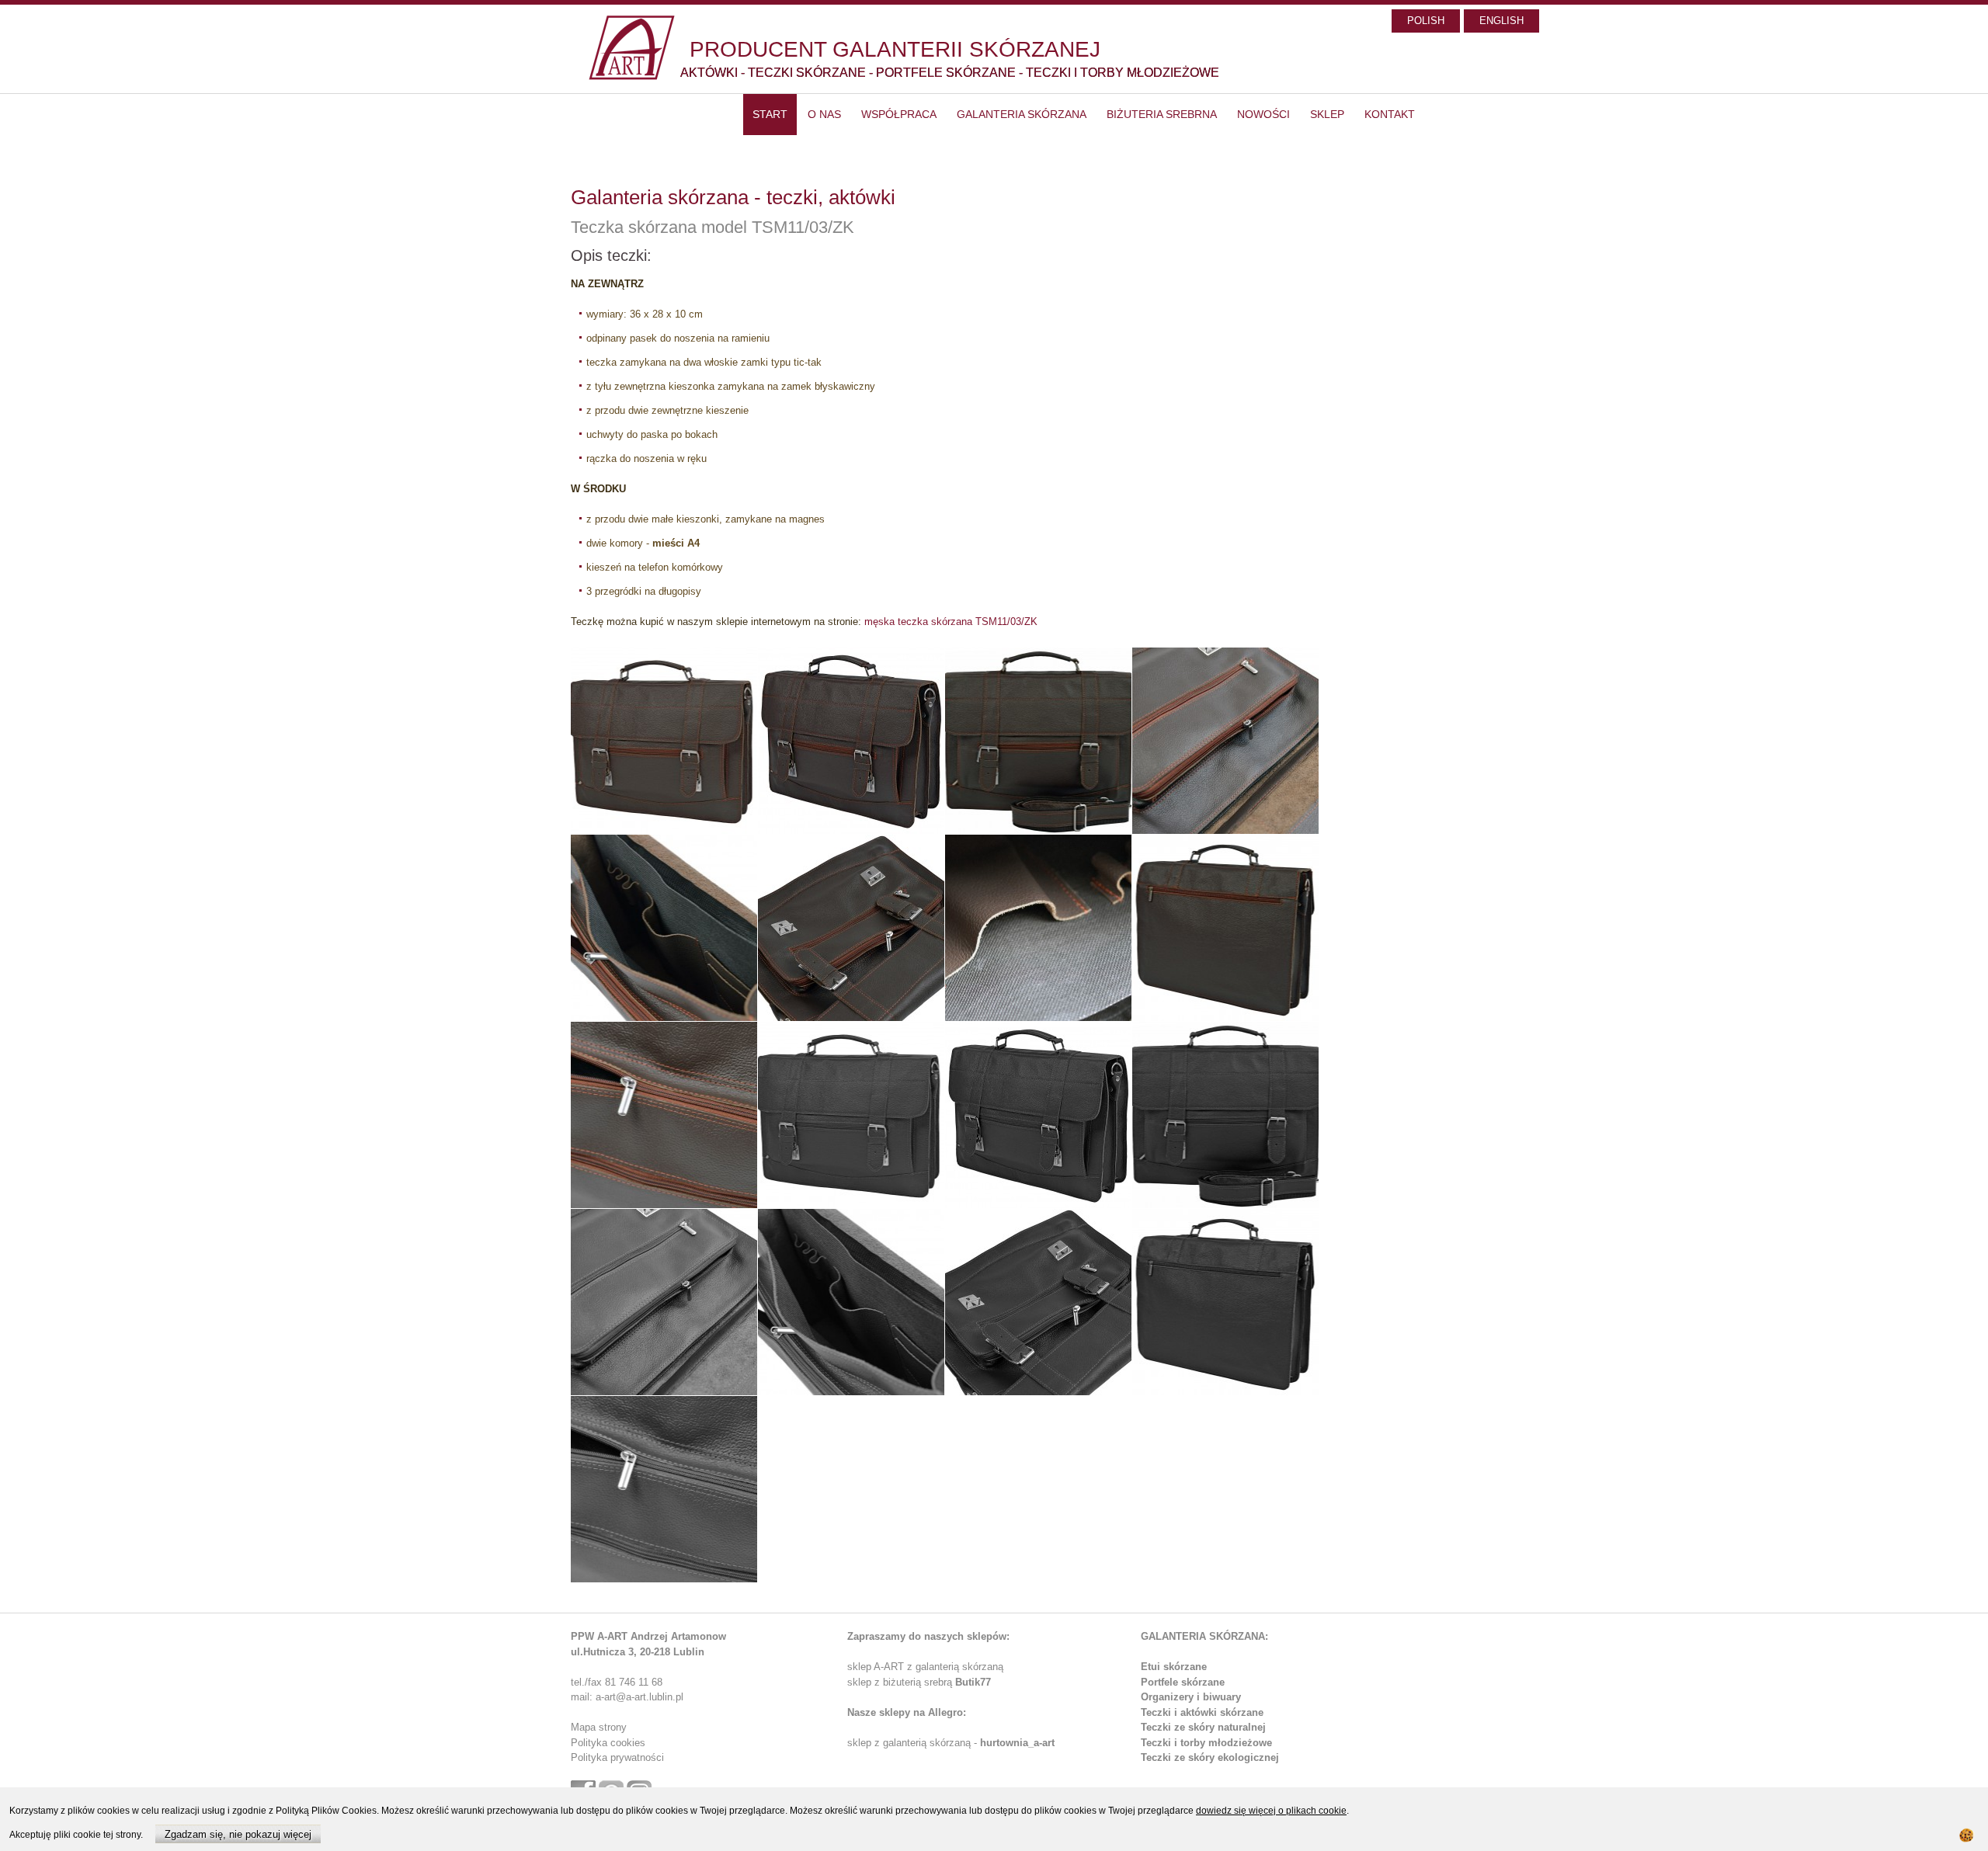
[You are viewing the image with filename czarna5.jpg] (851, 1302)
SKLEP (1327, 114)
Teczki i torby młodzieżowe (1206, 1743)
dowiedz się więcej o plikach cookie (1271, 1811)
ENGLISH (1501, 21)
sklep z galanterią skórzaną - (914, 1743)
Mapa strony (599, 1727)
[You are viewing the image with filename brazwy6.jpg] (851, 928)
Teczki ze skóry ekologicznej (1210, 1757)
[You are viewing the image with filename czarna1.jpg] (851, 1115)
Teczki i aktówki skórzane (1202, 1712)
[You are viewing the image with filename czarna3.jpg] (1225, 1115)
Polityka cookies (608, 1743)
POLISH (1426, 21)
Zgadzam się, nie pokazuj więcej (238, 1834)
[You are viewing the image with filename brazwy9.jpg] (664, 1115)
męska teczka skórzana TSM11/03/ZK (951, 622)
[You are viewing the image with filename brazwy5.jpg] (664, 928)
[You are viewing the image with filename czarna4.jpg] (664, 1302)
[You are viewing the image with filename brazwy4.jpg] (1225, 741)
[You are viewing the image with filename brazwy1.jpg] (664, 741)
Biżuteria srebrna (1162, 114)
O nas (824, 114)
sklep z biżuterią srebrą (919, 1682)
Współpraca (899, 114)
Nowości (1263, 114)
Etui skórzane (1174, 1667)
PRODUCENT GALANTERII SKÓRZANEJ (895, 49)
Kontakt (1390, 114)
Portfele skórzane (1183, 1682)
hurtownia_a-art (1017, 1743)
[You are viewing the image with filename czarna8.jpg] (664, 1489)
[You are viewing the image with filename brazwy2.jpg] (851, 741)
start (770, 114)
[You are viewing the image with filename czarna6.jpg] (1038, 1302)
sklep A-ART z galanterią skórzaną (925, 1667)
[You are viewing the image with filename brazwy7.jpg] (1038, 928)
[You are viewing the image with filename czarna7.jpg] (1225, 1302)
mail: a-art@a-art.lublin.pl (627, 1697)
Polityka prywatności (617, 1757)
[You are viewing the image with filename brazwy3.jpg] (1038, 741)
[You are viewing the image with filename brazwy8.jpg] (1225, 928)
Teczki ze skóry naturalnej (1203, 1727)
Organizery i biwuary (1191, 1697)
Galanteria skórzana (1022, 114)
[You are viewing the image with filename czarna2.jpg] (1038, 1115)
